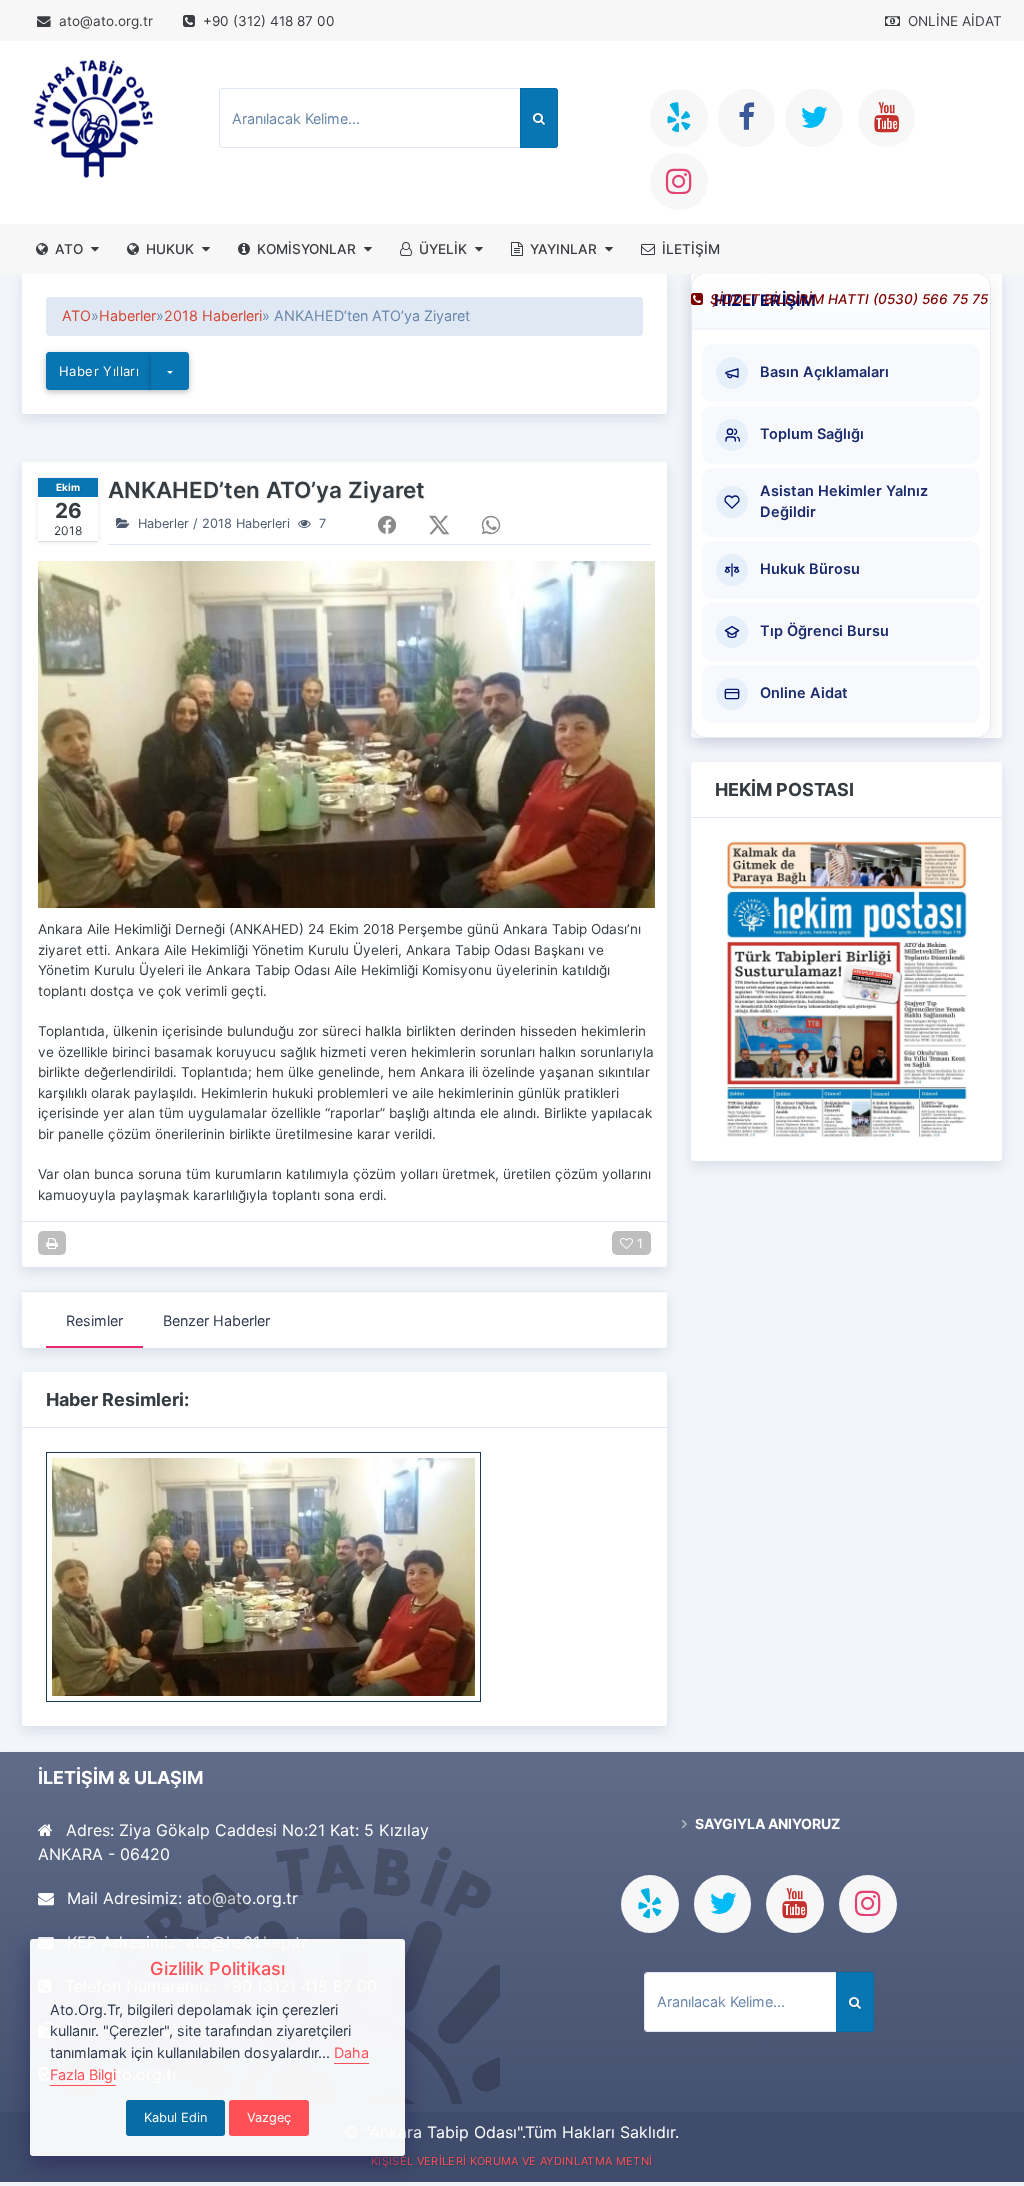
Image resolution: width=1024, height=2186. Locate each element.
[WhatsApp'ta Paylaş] (491, 525)
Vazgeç (269, 2117)
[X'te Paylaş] (439, 525)
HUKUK (170, 249)
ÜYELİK (443, 249)
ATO (69, 249)
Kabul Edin (175, 2117)
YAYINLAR (563, 249)
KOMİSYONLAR (306, 249)
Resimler (94, 1320)
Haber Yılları (99, 371)
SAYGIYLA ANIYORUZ (766, 1823)
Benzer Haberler (216, 1320)
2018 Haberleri (246, 523)
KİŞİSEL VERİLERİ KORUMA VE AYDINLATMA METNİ (511, 2161)
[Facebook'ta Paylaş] (387, 525)
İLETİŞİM (691, 249)
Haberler (163, 523)
